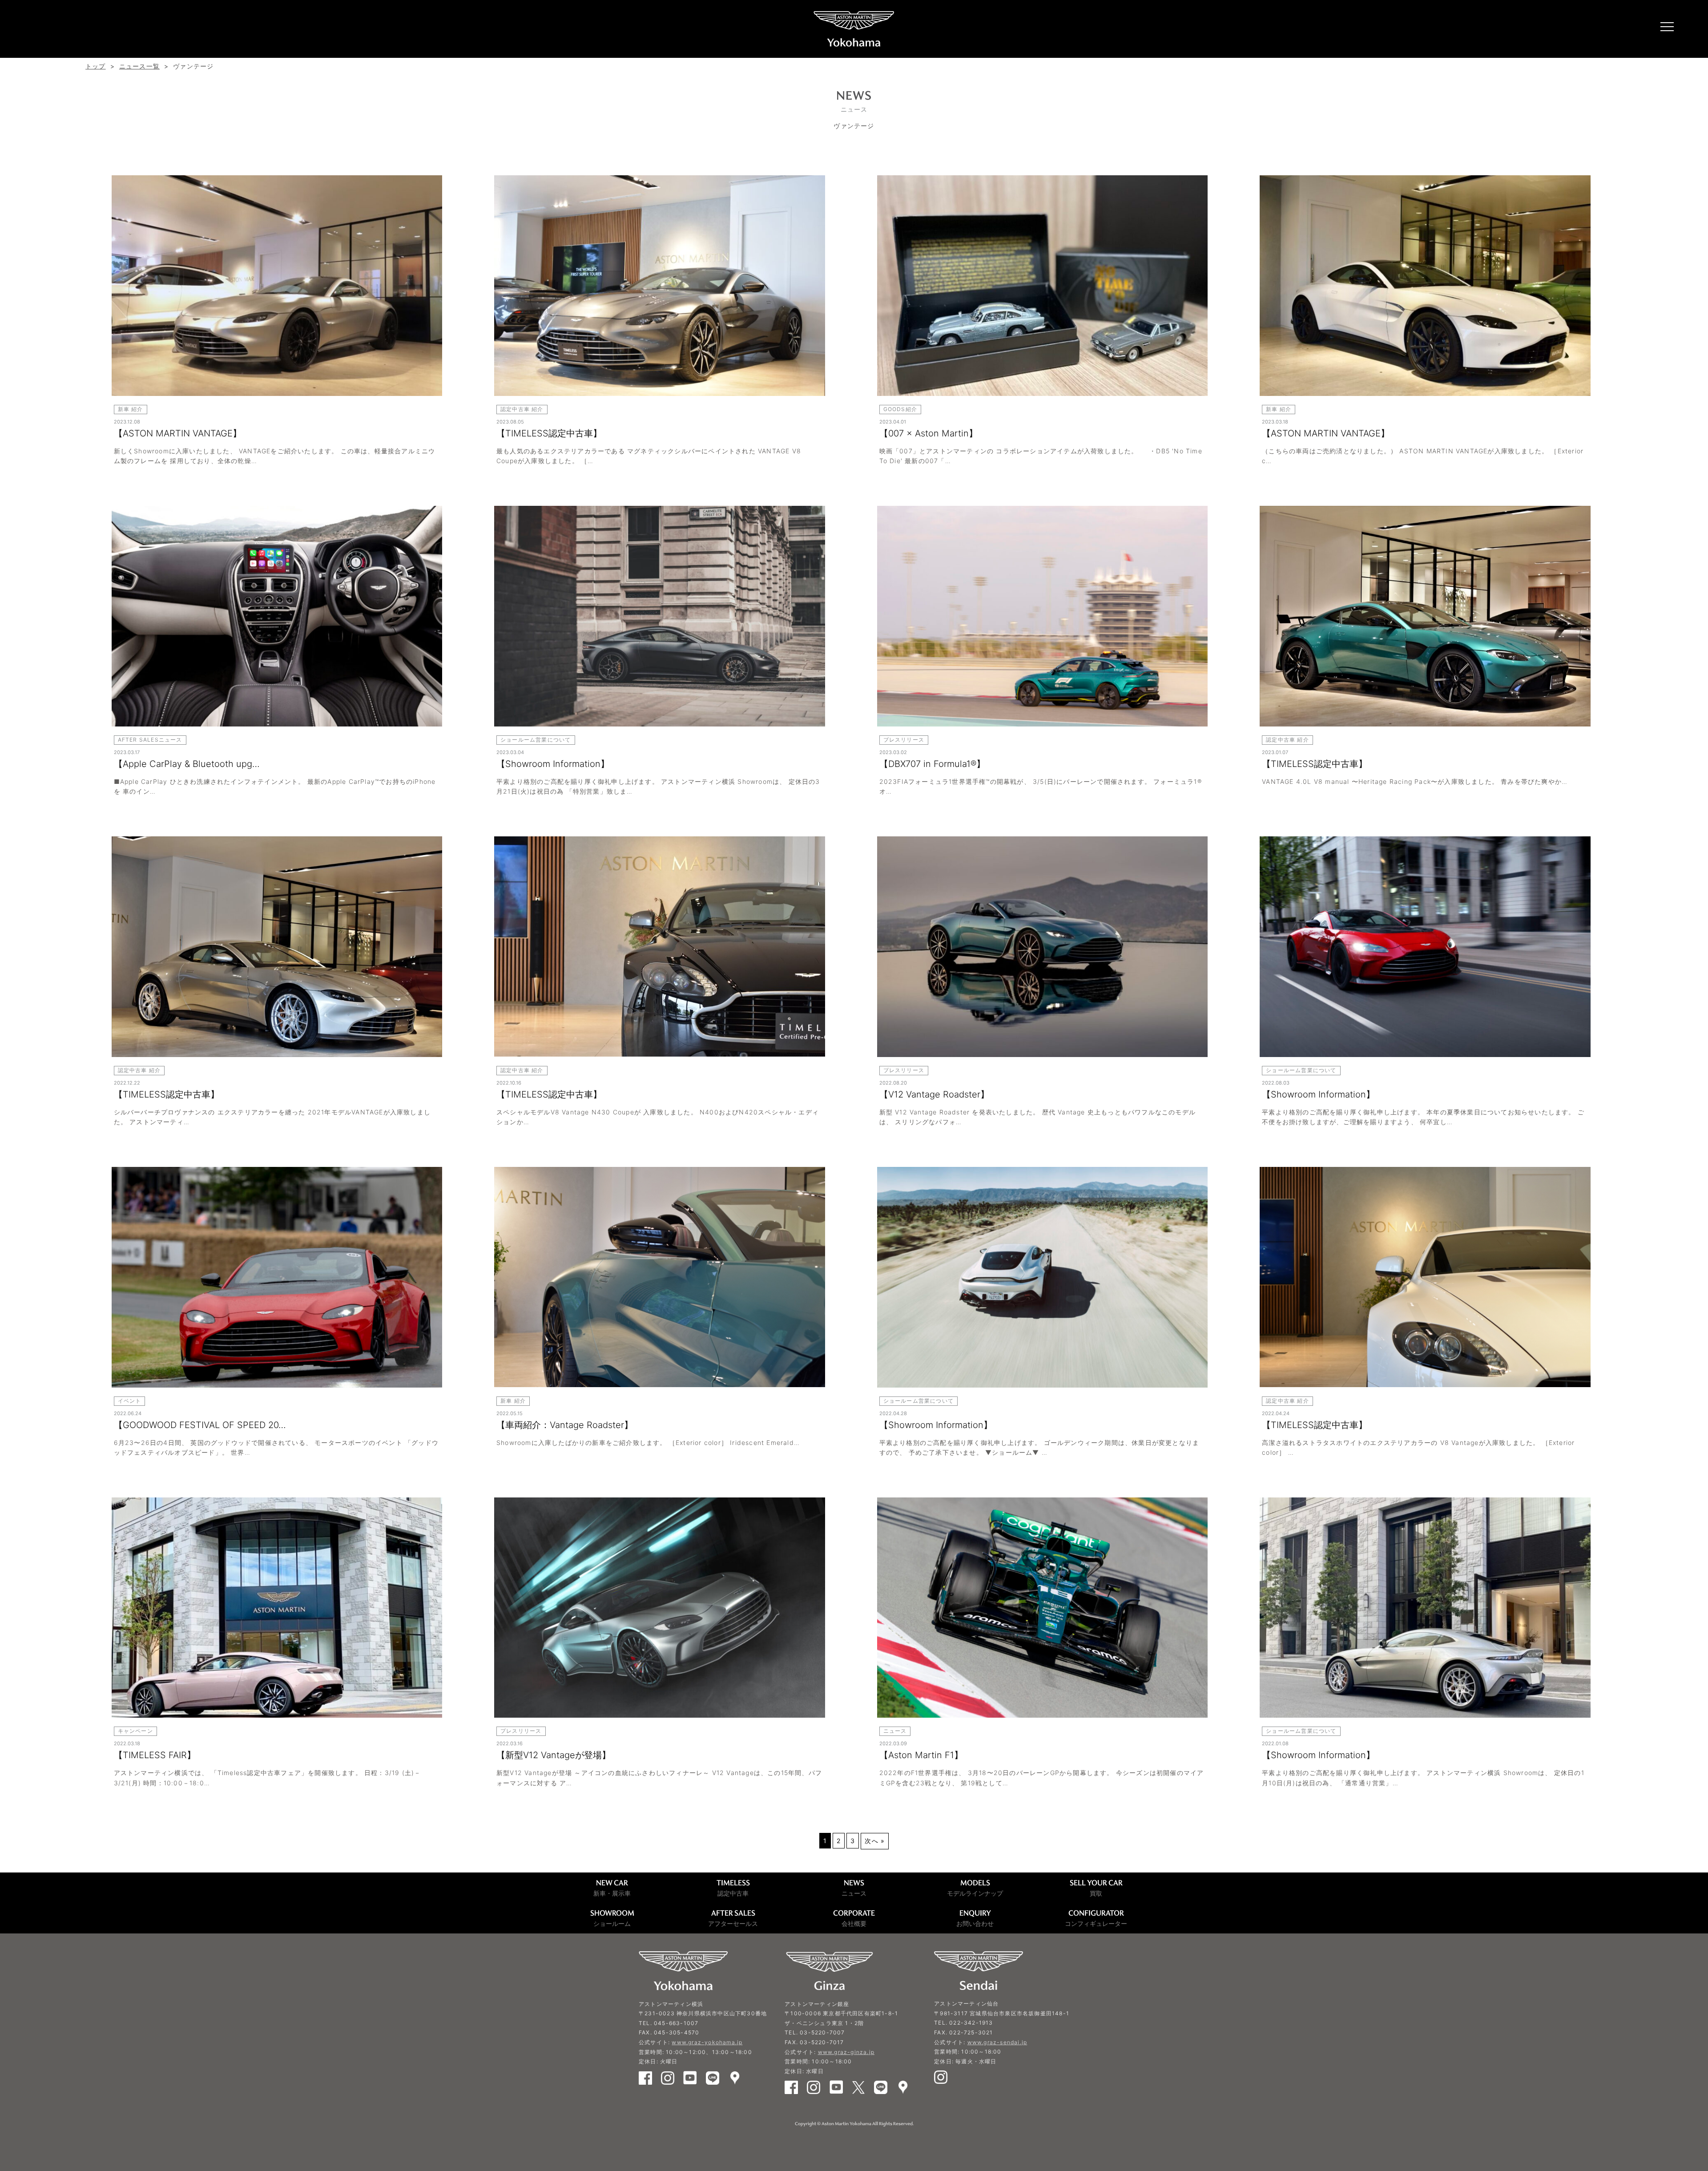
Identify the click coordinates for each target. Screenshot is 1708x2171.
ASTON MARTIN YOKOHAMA (854, 29)
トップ (96, 66)
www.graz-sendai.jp (997, 2042)
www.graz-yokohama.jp (707, 2042)
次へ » (875, 1841)
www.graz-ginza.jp (846, 2052)
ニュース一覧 (139, 66)
